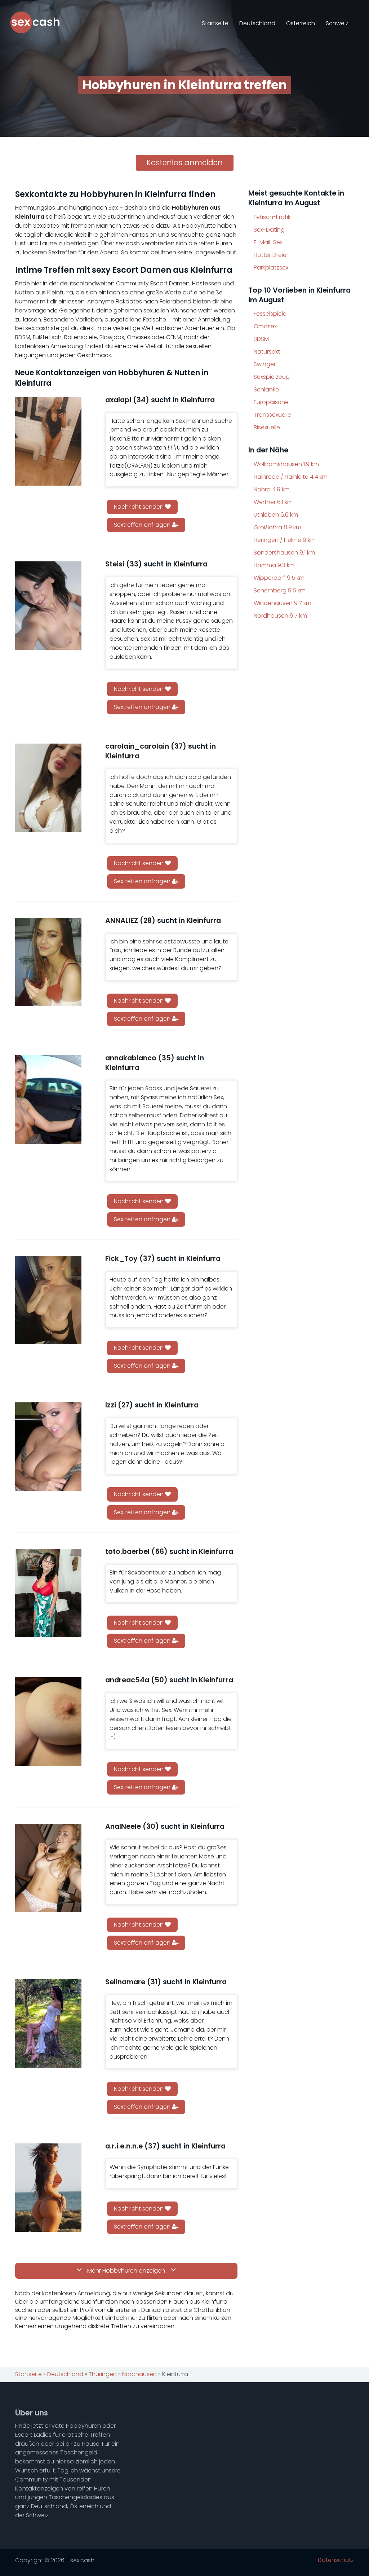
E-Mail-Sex (268, 242)
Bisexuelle (267, 427)
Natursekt (267, 352)
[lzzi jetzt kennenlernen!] (48, 1447)
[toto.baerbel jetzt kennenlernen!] (48, 1593)
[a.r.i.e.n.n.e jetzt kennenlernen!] (48, 2188)
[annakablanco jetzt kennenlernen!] (48, 1099)
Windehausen (283, 603)
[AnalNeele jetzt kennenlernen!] (48, 1868)
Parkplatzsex (271, 268)
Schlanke (266, 389)
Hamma (274, 565)
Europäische (271, 402)
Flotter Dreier (271, 255)
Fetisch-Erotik (272, 217)
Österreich (301, 23)
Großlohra (277, 527)
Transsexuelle (272, 415)
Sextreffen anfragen (143, 525)
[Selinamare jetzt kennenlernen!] (48, 2023)
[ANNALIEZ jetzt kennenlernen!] (48, 962)
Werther (273, 502)
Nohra (272, 489)
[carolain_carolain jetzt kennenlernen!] (48, 788)
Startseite (215, 23)
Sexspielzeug (272, 377)
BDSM (261, 339)
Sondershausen (284, 553)
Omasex (265, 326)
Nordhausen (280, 616)
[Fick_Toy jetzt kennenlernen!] (48, 1300)
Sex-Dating (269, 230)
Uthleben (276, 515)
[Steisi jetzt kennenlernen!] (48, 606)
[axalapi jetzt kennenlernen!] (48, 441)
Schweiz (337, 23)
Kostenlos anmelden (185, 163)
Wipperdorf (279, 578)
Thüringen (103, 2374)
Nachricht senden (139, 507)
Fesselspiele (270, 314)
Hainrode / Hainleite (291, 477)
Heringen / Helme (285, 540)
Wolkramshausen (286, 464)
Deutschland (257, 23)
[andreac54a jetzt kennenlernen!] (48, 1721)
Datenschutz (336, 2560)
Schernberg (280, 590)
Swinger (265, 364)
